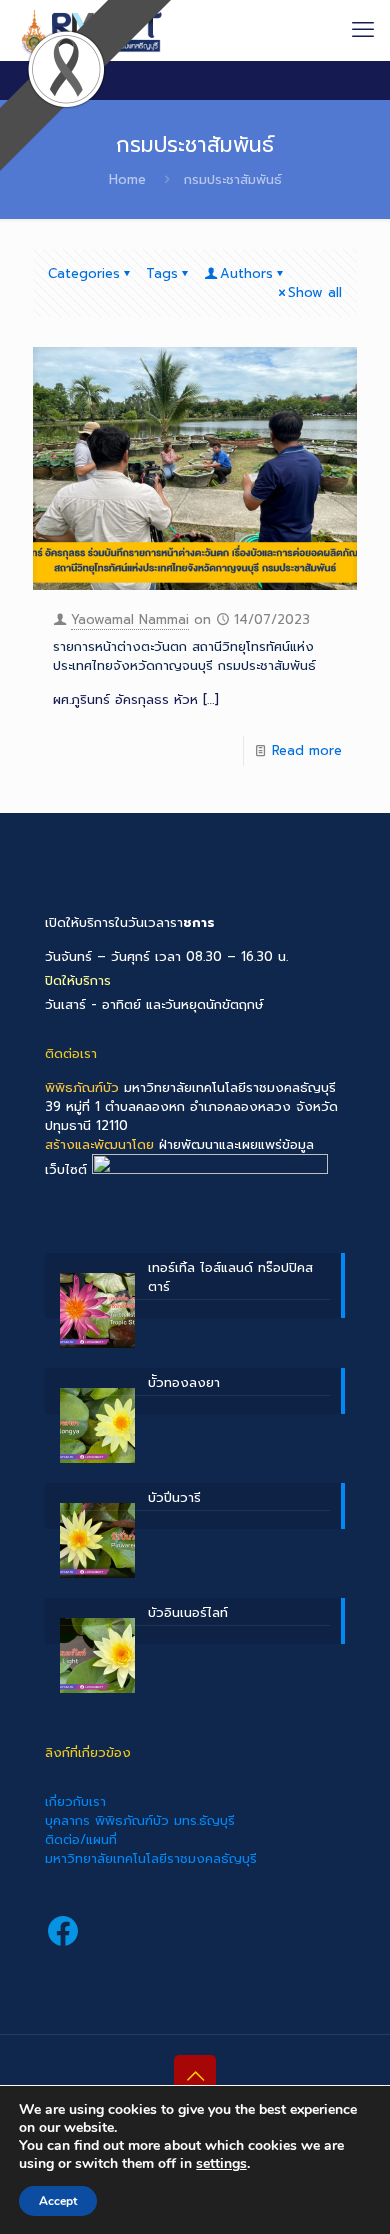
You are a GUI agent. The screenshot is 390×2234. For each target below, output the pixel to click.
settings (221, 2164)
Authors (246, 273)
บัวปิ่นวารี (174, 1497)
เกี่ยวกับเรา (75, 1801)
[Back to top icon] (195, 2076)
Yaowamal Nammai (130, 619)
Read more (307, 750)
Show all (315, 292)
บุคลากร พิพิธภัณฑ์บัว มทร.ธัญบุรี (140, 1820)
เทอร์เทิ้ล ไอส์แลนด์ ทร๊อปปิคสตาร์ (230, 1277)
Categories (84, 273)
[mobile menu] (363, 30)
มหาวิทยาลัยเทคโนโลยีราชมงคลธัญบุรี (151, 1858)
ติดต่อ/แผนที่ (81, 1839)
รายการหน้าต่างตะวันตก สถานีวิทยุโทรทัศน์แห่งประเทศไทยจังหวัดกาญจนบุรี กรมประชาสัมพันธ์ (184, 656)
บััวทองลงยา (184, 1382)
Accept (58, 2201)
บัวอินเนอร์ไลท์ (188, 1612)
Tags (162, 273)
